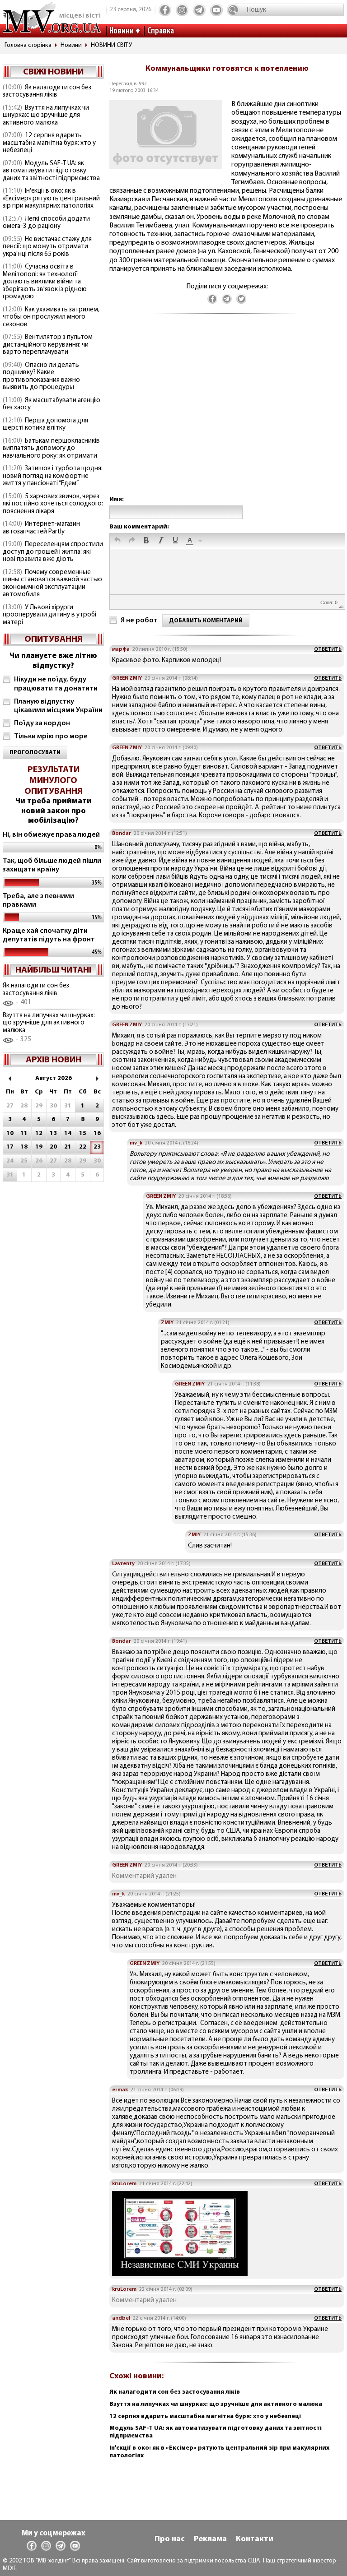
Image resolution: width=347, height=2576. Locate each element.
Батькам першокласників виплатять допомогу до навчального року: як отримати (51, 449)
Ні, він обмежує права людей (51, 835)
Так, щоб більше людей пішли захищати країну (52, 865)
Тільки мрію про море (51, 737)
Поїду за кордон (42, 723)
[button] (117, 541)
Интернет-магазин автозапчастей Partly (41, 528)
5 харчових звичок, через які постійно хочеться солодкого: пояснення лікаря (53, 504)
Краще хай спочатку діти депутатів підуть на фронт (49, 935)
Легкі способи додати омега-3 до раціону (46, 223)
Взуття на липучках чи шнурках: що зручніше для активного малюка (46, 116)
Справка (161, 31)
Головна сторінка (28, 45)
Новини (122, 31)
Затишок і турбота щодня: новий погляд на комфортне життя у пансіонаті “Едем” (53, 476)
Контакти (255, 2539)
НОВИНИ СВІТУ (111, 45)
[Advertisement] (227, 414)
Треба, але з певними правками (38, 901)
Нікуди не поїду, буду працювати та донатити (56, 684)
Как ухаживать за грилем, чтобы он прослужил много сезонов (51, 317)
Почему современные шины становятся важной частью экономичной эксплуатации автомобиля (52, 584)
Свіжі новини (53, 72)
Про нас (170, 2539)
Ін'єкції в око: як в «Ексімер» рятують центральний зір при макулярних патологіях (51, 199)
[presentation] (117, 541)
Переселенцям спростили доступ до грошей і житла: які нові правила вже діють (53, 552)
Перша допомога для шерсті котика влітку (45, 425)
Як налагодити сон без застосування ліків (47, 92)
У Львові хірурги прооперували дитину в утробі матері (49, 615)
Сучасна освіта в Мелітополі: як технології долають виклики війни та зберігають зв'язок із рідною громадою (45, 282)
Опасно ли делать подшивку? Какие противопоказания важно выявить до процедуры (41, 377)
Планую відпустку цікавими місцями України (58, 706)
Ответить (328, 649)
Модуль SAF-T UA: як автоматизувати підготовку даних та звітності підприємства (51, 171)
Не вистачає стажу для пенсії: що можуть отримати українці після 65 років (47, 247)
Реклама (210, 2539)
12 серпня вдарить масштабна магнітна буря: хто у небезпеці (49, 143)
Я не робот (139, 621)
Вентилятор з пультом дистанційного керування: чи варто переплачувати (48, 345)
